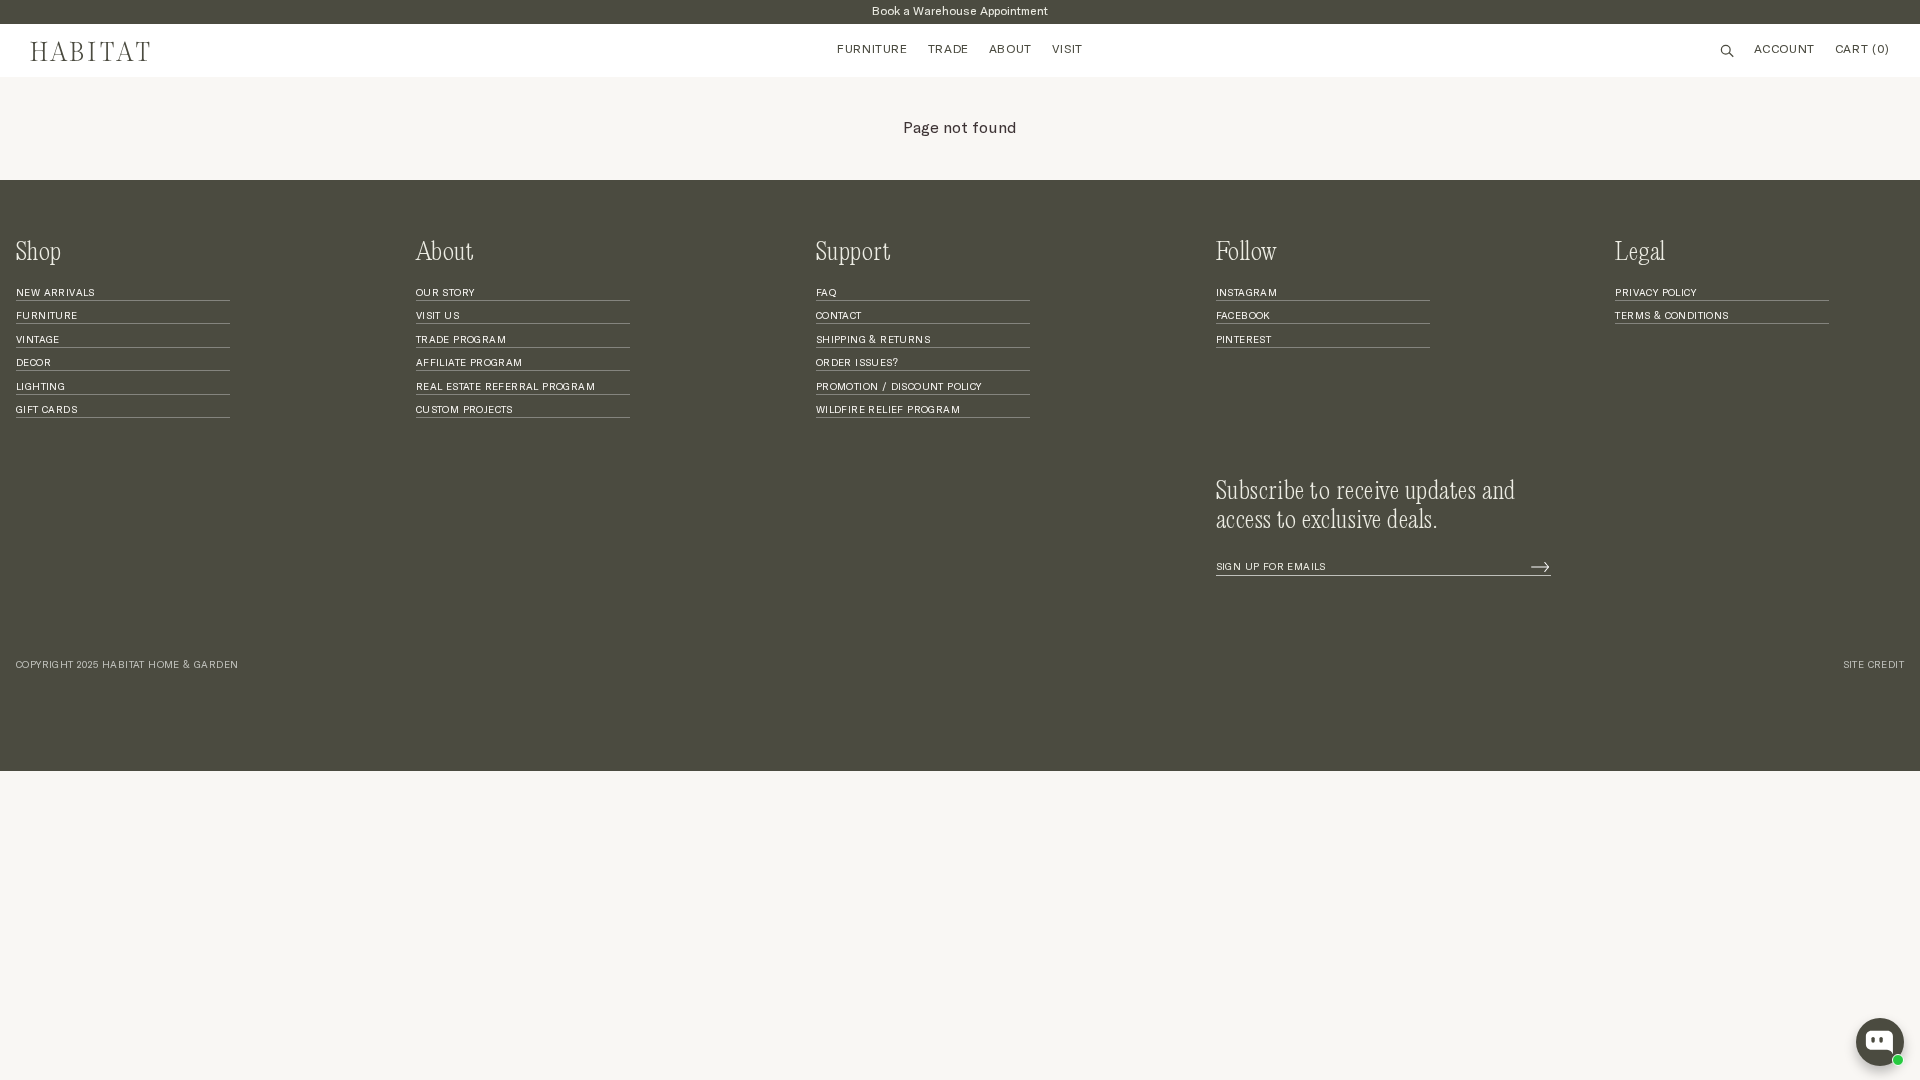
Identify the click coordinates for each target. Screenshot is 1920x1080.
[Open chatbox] (1880, 1042)
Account (1784, 50)
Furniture (872, 50)
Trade (948, 50)
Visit (1067, 50)
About (1010, 50)
